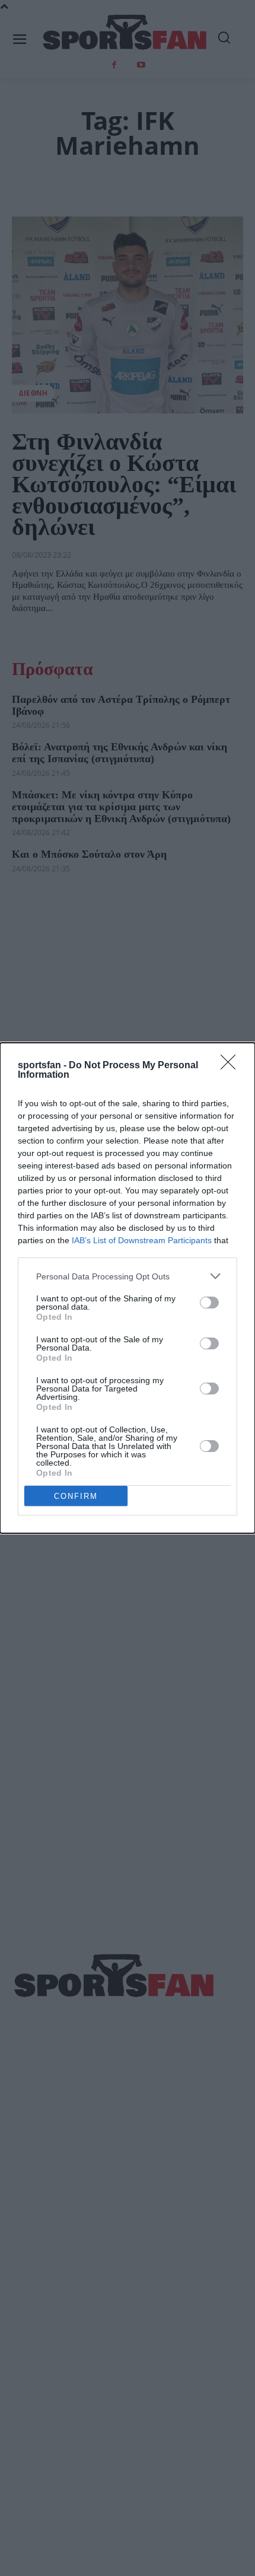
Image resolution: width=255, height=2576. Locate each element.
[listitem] (128, 1276)
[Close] (232, 1066)
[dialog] (128, 1288)
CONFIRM (76, 1496)
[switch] (209, 1303)
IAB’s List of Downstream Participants (142, 1240)
